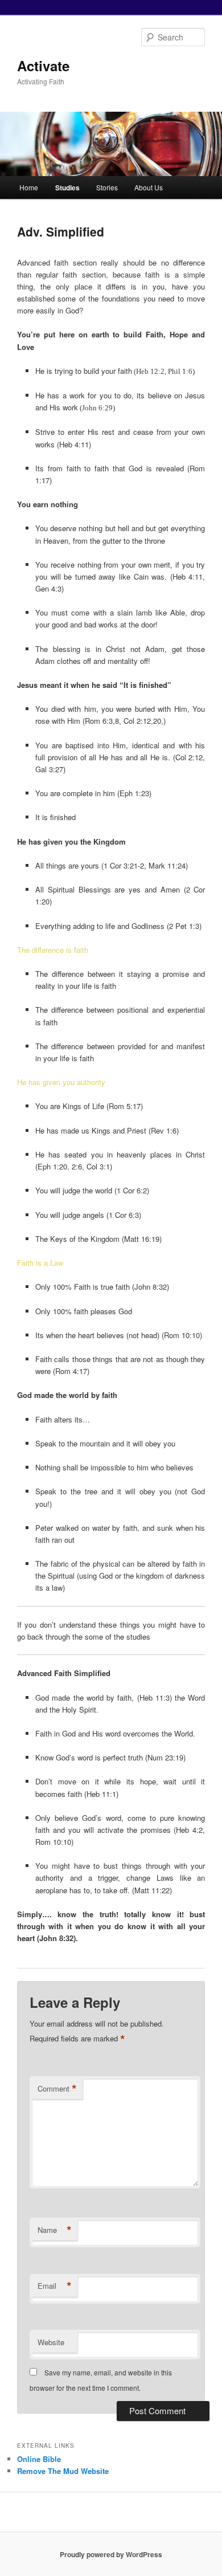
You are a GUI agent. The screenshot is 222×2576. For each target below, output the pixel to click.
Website (51, 2342)
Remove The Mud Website (63, 2471)
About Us (149, 187)
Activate (43, 66)
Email (55, 2286)
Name (55, 2230)
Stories (107, 187)
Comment (57, 2089)
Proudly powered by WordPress (111, 2554)
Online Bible (39, 2459)
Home (29, 187)
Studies (67, 188)
